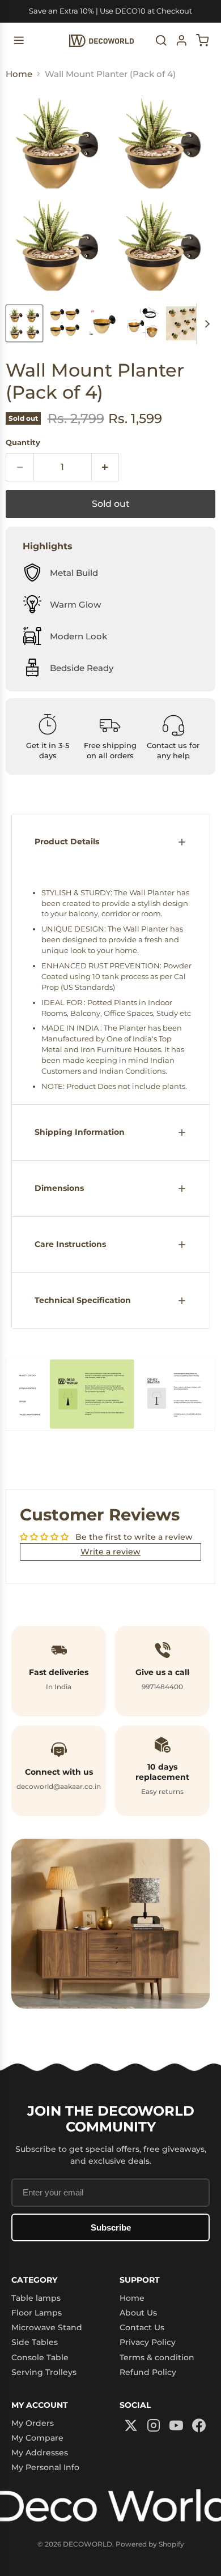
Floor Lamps (37, 2313)
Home (19, 74)
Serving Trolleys (44, 2372)
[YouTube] (176, 2426)
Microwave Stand (47, 2327)
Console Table (40, 2357)
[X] (131, 2426)
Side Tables (35, 2342)
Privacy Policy (148, 2342)
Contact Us (142, 2327)
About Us (138, 2313)
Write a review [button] (110, 1552)
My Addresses (40, 2453)
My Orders (33, 2423)
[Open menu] (19, 40)
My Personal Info (45, 2467)
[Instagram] (154, 2426)
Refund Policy (148, 2372)
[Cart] (203, 40)
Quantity (23, 443)
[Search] (161, 40)
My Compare (37, 2438)
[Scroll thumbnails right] (205, 324)
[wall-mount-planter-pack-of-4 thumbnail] (24, 323)
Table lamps (36, 2298)
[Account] (182, 40)
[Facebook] (199, 2426)
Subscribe (111, 2227)
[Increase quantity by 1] (106, 467)
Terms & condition (157, 2357)
